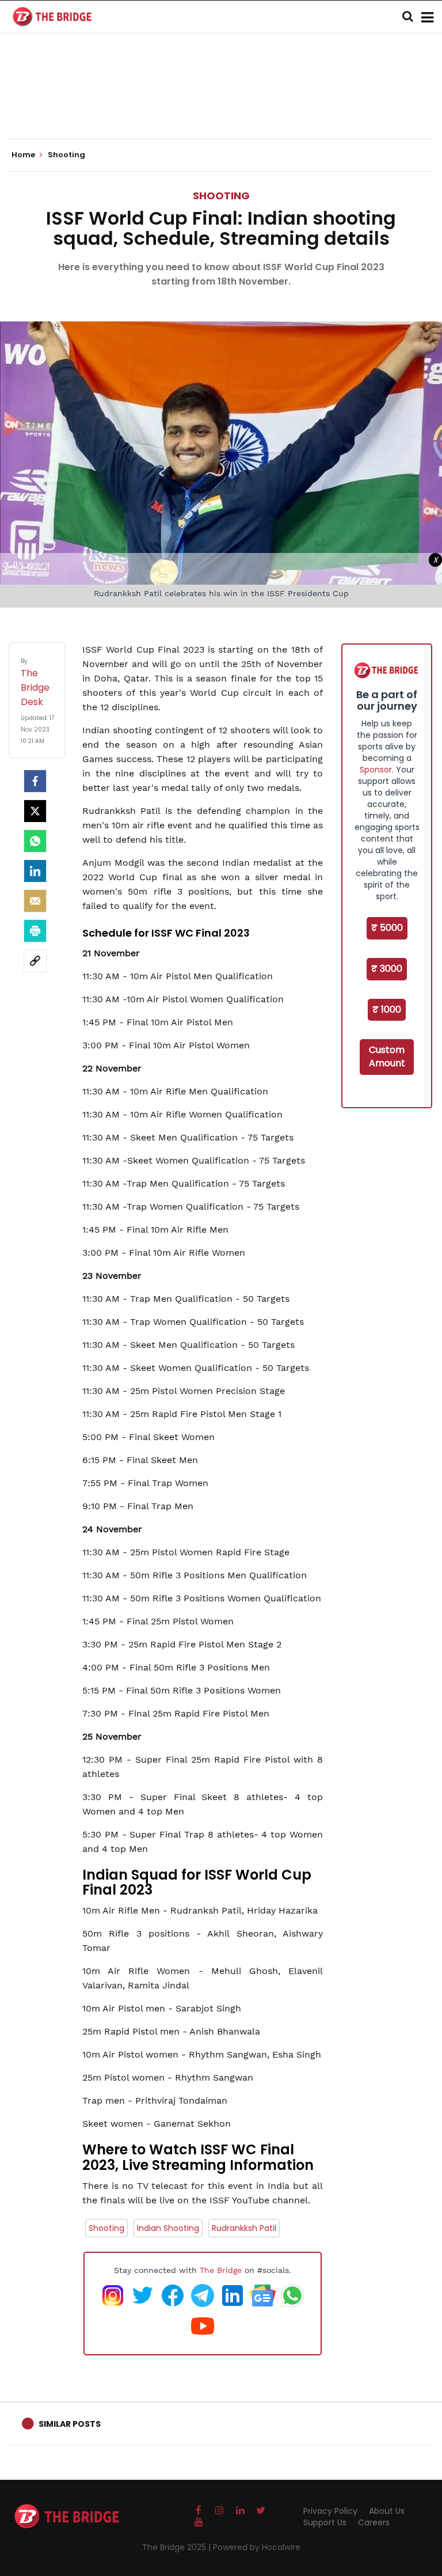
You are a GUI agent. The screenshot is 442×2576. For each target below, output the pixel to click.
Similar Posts (70, 2424)
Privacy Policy (330, 2511)
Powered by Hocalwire (257, 2547)
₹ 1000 (387, 1009)
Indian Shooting (168, 2228)
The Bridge (221, 2270)
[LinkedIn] (35, 871)
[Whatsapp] (35, 841)
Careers (374, 2522)
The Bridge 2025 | (178, 2547)
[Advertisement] (221, 104)
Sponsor (376, 770)
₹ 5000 (387, 928)
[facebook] (35, 781)
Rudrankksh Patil (244, 2228)
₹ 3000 (387, 969)
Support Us (325, 2522)
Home (24, 155)
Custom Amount (387, 1056)
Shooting (221, 196)
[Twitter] (35, 811)
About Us (387, 2511)
